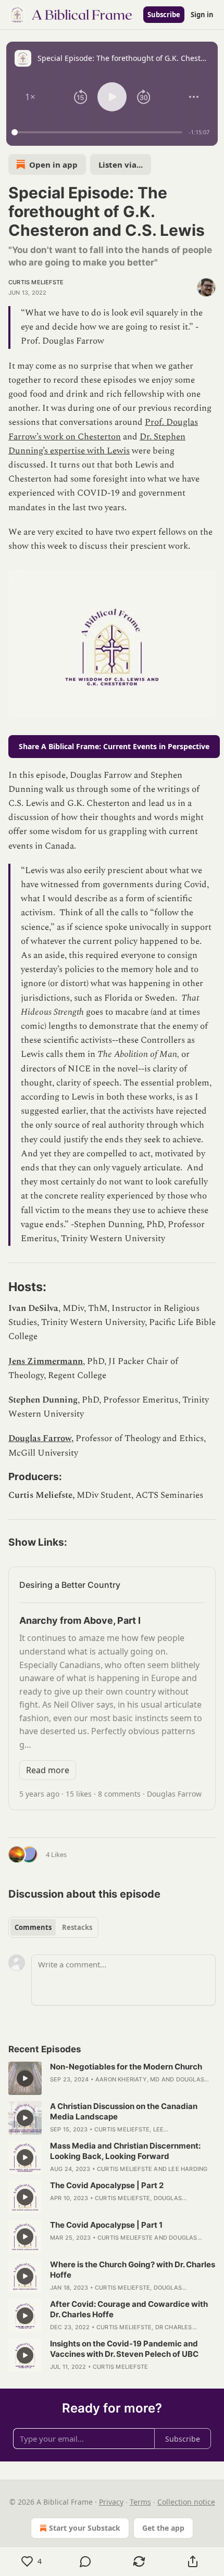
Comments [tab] (33, 1927)
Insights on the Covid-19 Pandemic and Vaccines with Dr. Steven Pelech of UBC (124, 2349)
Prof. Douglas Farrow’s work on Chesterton (103, 429)
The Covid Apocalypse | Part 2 (107, 2185)
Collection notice (186, 2502)
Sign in (202, 15)
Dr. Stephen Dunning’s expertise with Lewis (97, 444)
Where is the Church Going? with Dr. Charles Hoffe (133, 2270)
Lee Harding (188, 2169)
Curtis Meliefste (36, 282)
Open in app (53, 165)
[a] (25, 2078)
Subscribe (164, 15)
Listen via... (121, 165)
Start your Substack (85, 2528)
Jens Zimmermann (46, 1361)
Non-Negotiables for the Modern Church (126, 2067)
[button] (30, 97)
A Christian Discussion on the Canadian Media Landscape (124, 2111)
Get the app (163, 2528)
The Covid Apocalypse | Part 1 (106, 2225)
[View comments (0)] (85, 2561)
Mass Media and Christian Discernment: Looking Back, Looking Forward (125, 2151)
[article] (112, 2078)
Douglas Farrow (40, 1438)
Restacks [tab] (77, 1927)
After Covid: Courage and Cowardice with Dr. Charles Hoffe (129, 2309)
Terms (140, 2502)
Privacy (111, 2502)
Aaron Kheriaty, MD (128, 2079)
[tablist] (53, 1927)
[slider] (98, 132)
